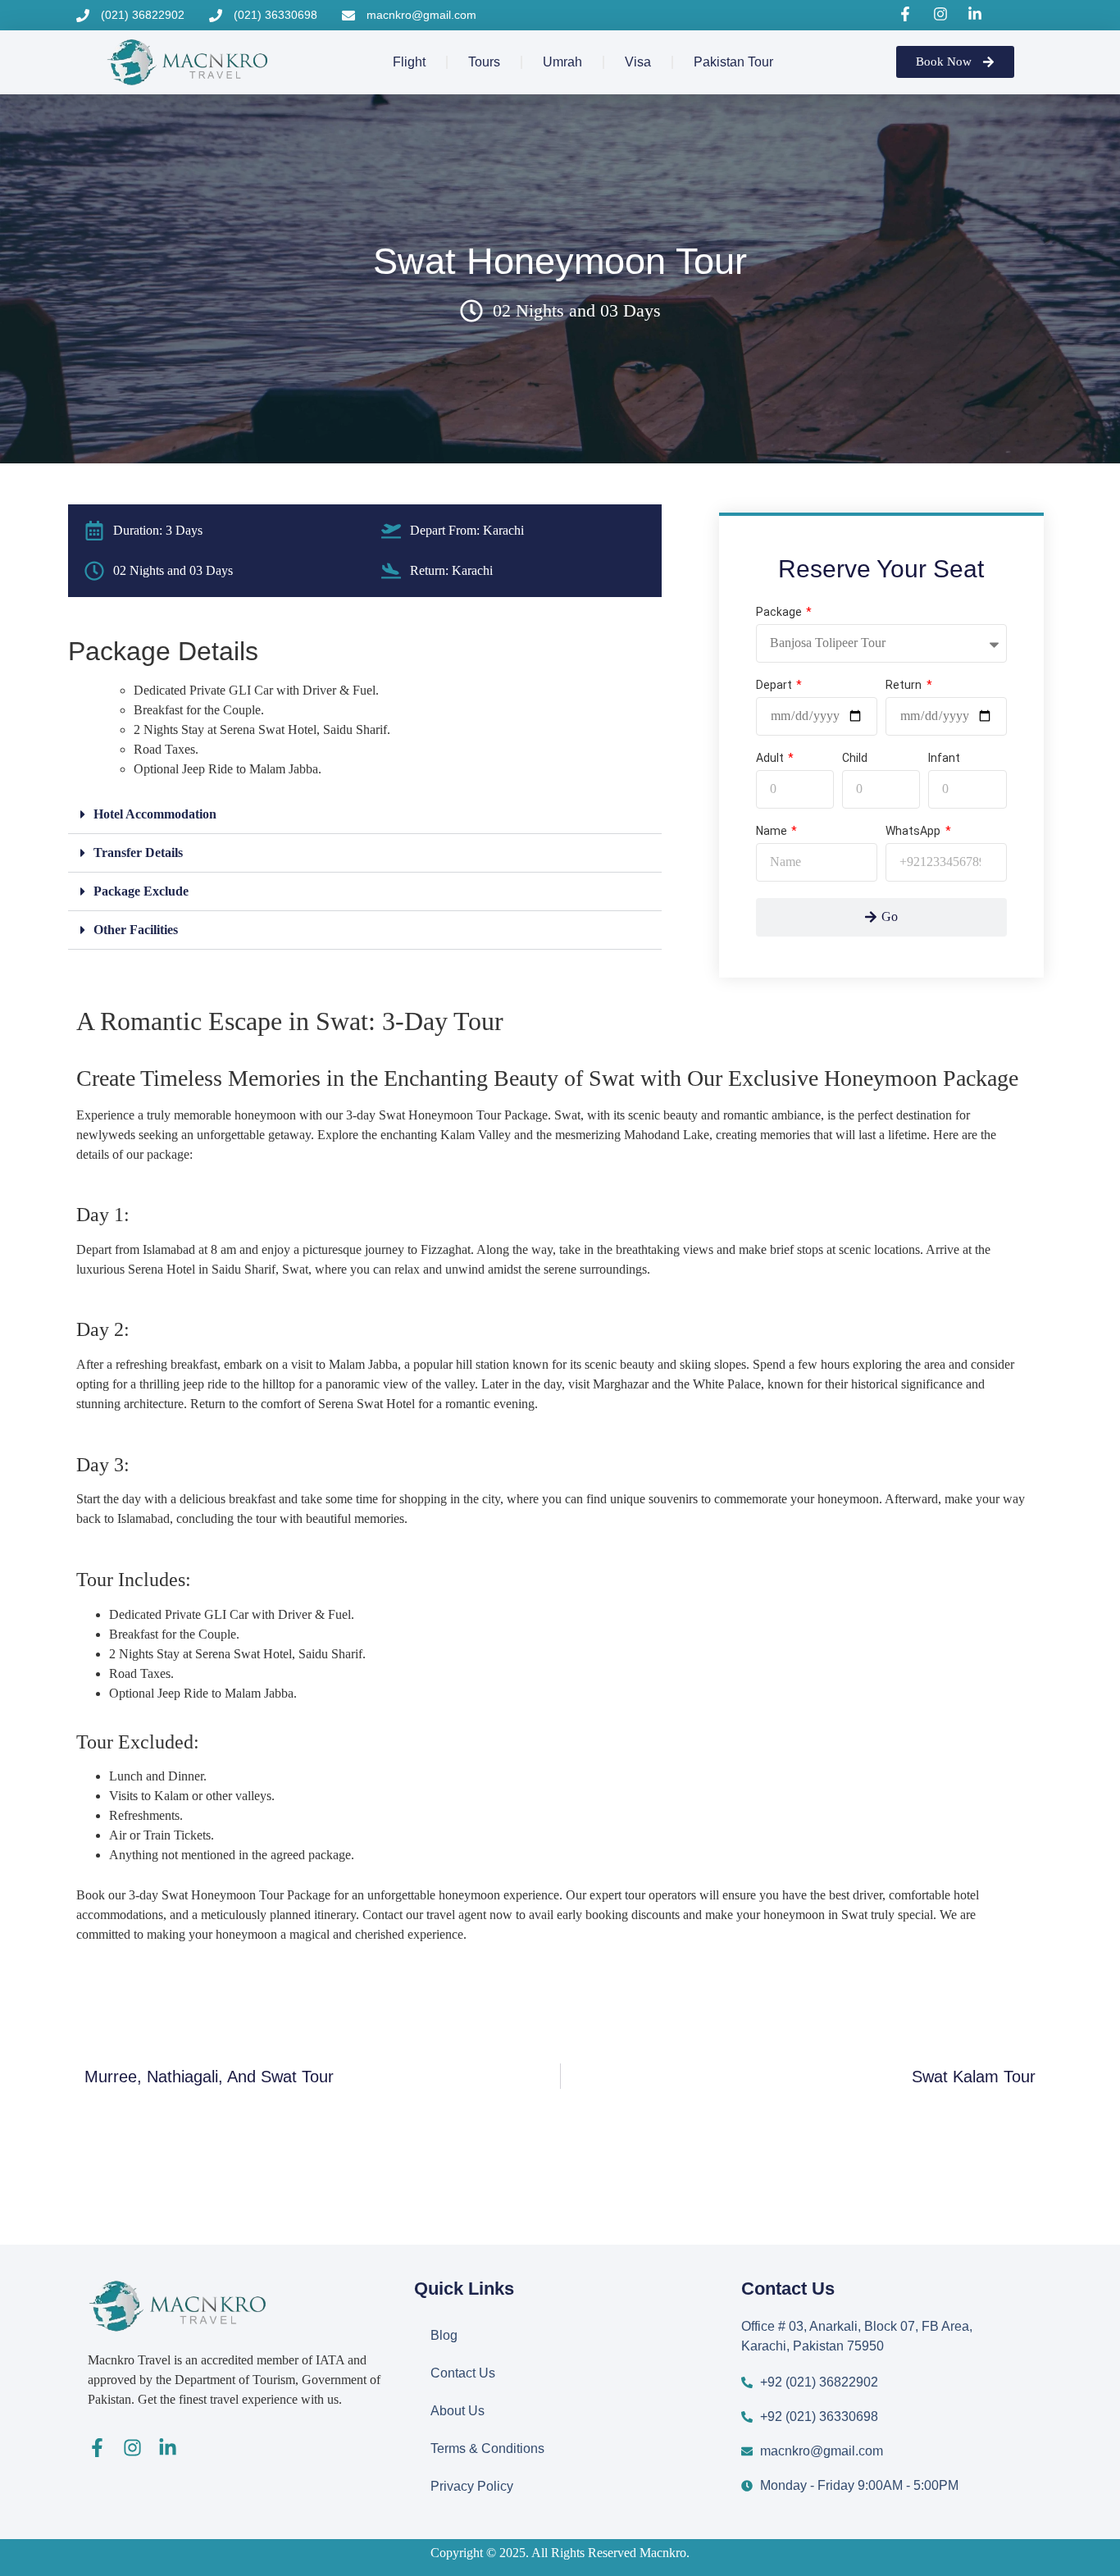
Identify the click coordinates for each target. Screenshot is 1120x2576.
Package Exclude (141, 891)
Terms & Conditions (487, 2448)
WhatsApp (914, 831)
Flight (409, 62)
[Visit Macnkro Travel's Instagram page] (943, 14)
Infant (944, 758)
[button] (365, 815)
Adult (771, 758)
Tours (484, 62)
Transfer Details (138, 853)
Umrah (562, 62)
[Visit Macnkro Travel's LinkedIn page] (977, 14)
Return (905, 685)
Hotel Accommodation (155, 814)
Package (780, 612)
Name (773, 831)
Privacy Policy (472, 2486)
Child (855, 758)
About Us (458, 2411)
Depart (775, 685)
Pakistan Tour (733, 62)
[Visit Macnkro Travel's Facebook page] (908, 14)
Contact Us (463, 2373)
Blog (444, 2335)
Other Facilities (136, 930)
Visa (638, 62)
